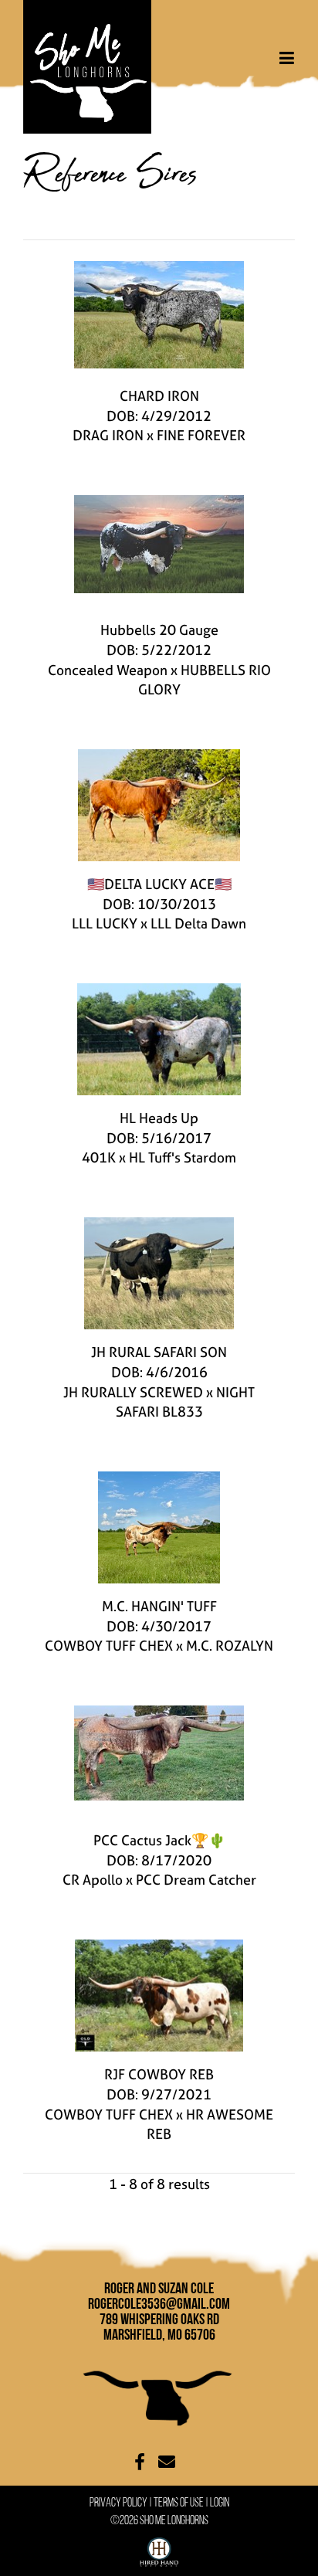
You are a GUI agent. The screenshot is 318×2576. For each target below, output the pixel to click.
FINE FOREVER (201, 435)
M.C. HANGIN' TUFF (159, 1606)
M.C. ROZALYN (230, 1646)
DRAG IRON (108, 435)
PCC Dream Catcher (196, 1880)
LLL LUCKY (105, 923)
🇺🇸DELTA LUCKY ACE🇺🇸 (159, 884)
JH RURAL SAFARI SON (159, 1352)
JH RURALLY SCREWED (133, 1392)
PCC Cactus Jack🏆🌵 (159, 1840)
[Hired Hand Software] (159, 2549)
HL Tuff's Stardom (183, 1157)
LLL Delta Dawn (198, 923)
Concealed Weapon (108, 670)
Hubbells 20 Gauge (159, 630)
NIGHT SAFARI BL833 (186, 1402)
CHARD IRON (159, 396)
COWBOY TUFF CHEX (109, 1646)
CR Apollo (93, 1880)
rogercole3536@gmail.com (159, 2303)
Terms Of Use (179, 2502)
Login (220, 2502)
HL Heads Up (159, 1118)
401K (99, 1157)
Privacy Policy (118, 2502)
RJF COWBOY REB (159, 2074)
